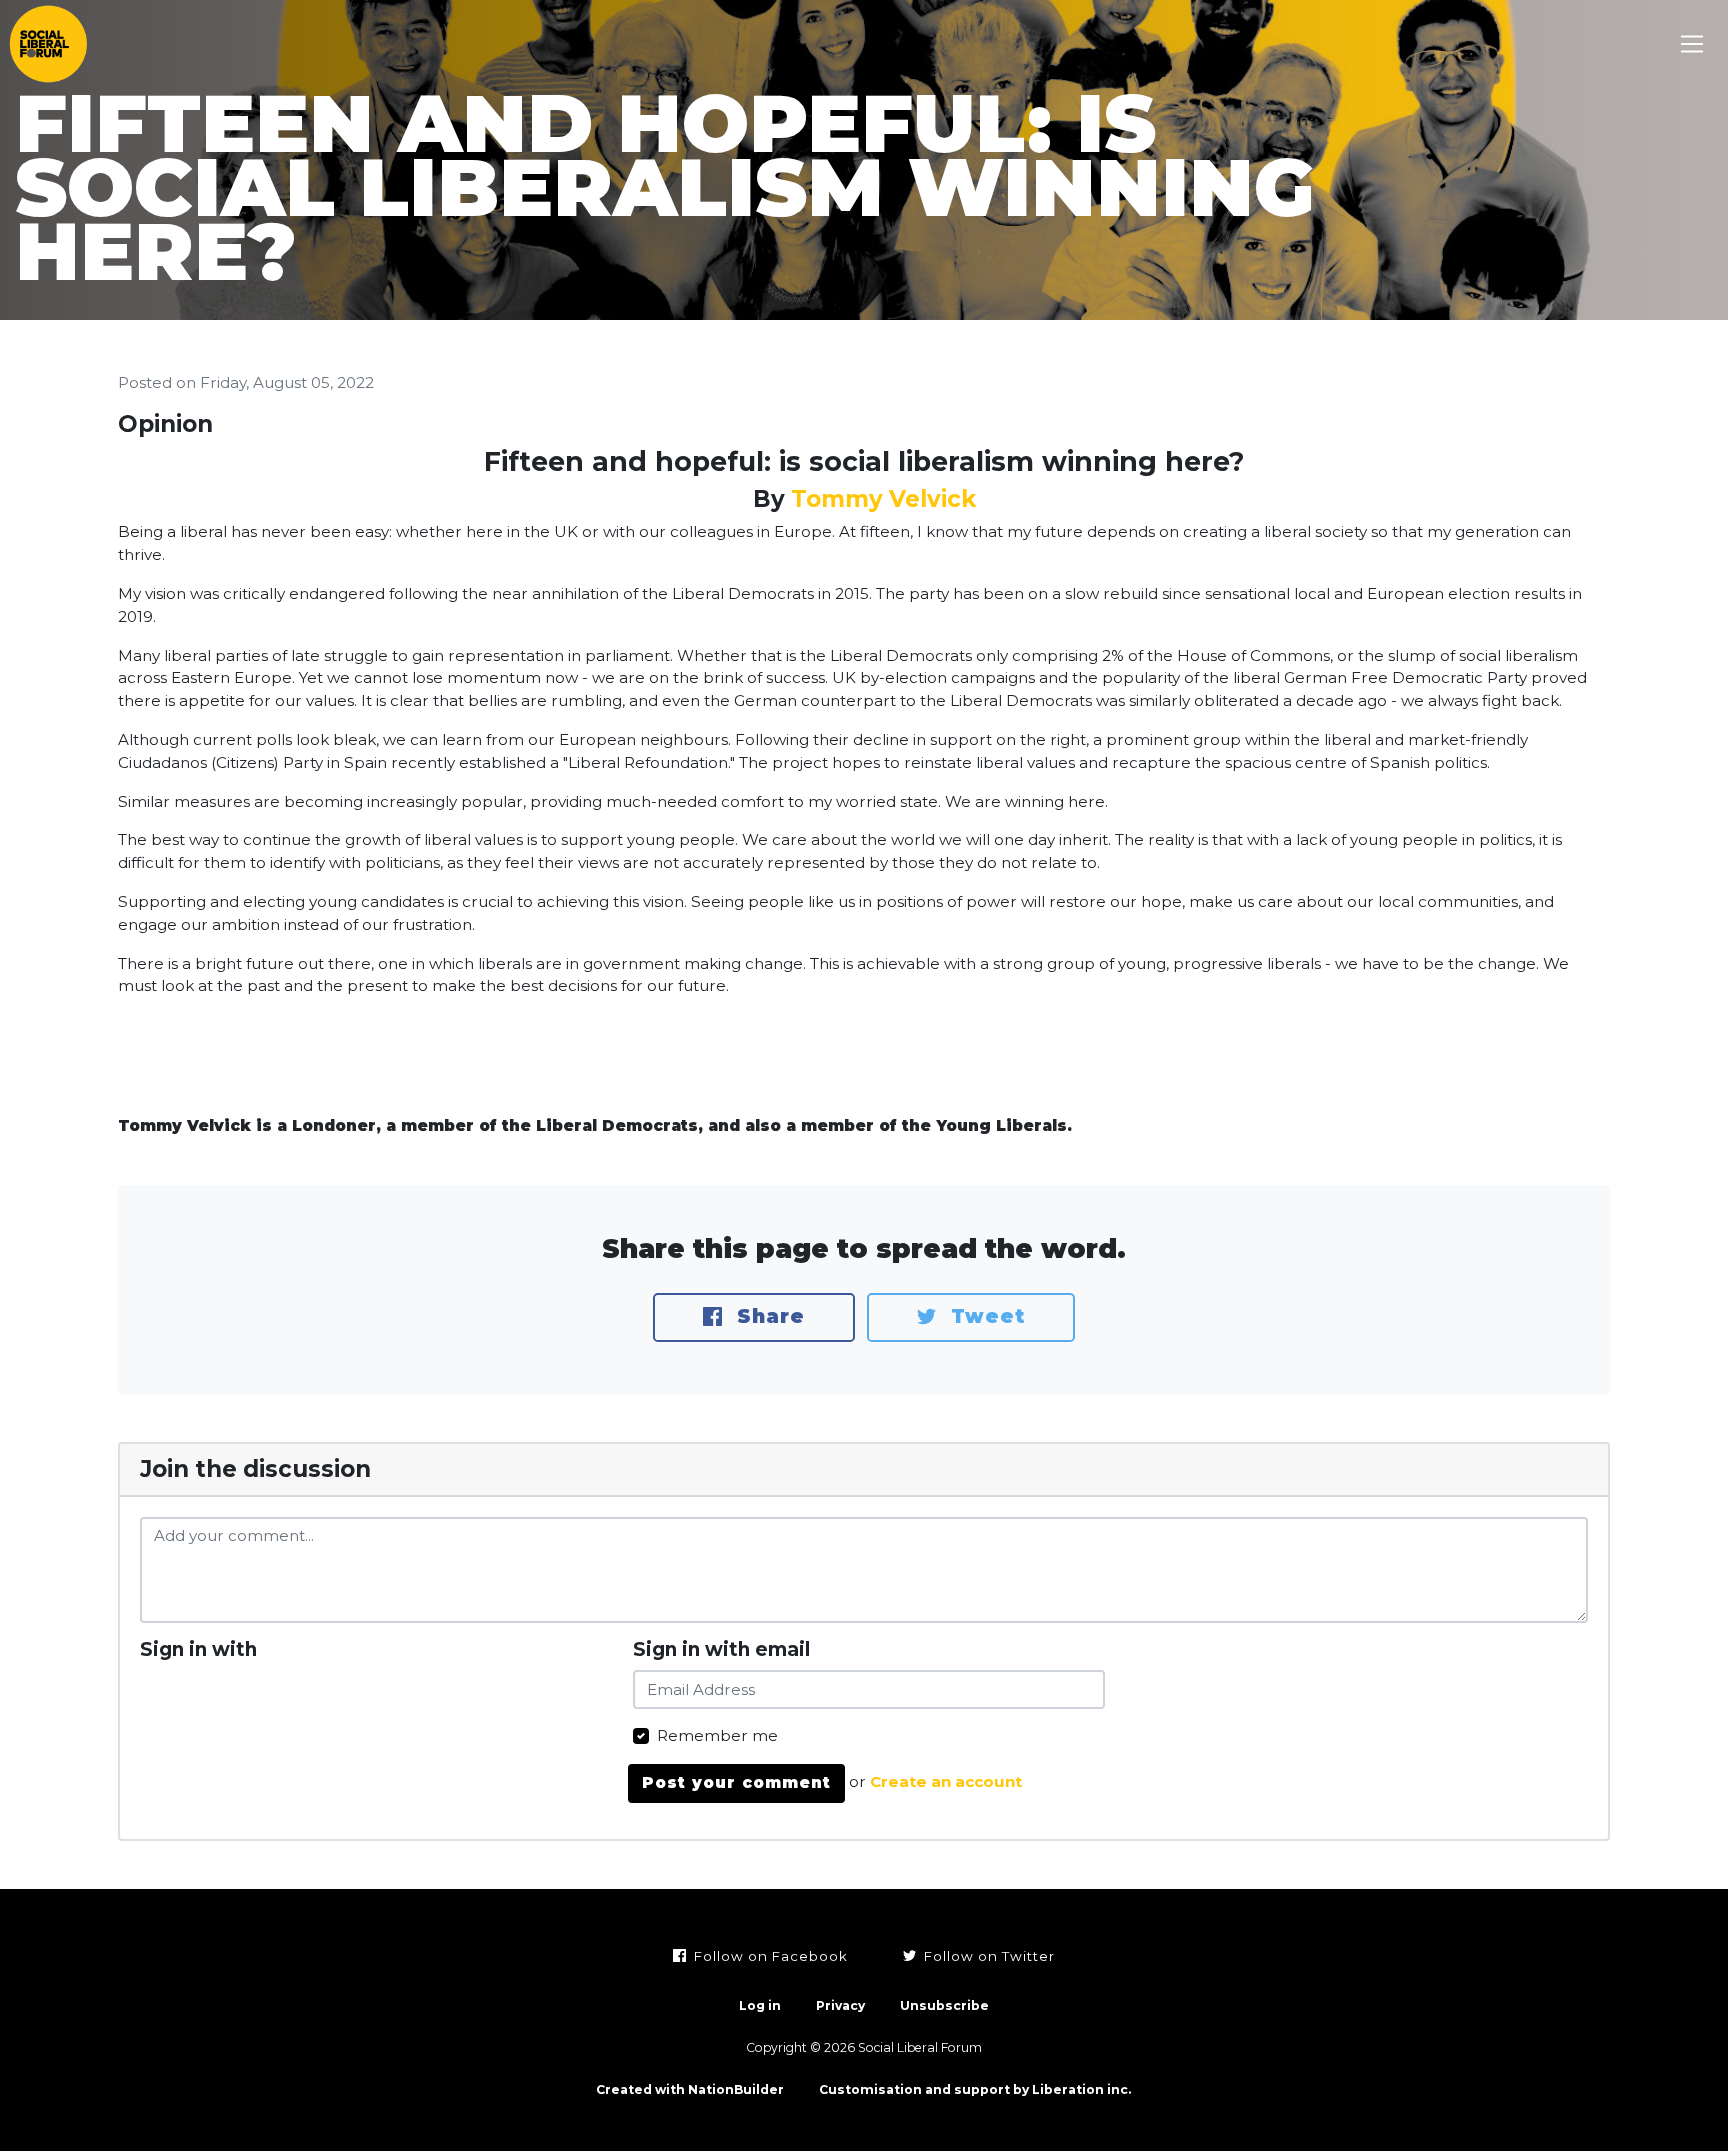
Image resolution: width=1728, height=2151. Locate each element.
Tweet (984, 1316)
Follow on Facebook (769, 1956)
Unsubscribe (944, 2005)
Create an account (946, 1781)
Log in (760, 2005)
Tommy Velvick (883, 499)
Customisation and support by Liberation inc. (975, 2089)
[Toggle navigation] (1692, 44)
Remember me (717, 1735)
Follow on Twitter (987, 1956)
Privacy (840, 2005)
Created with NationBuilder (690, 2089)
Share (767, 1316)
